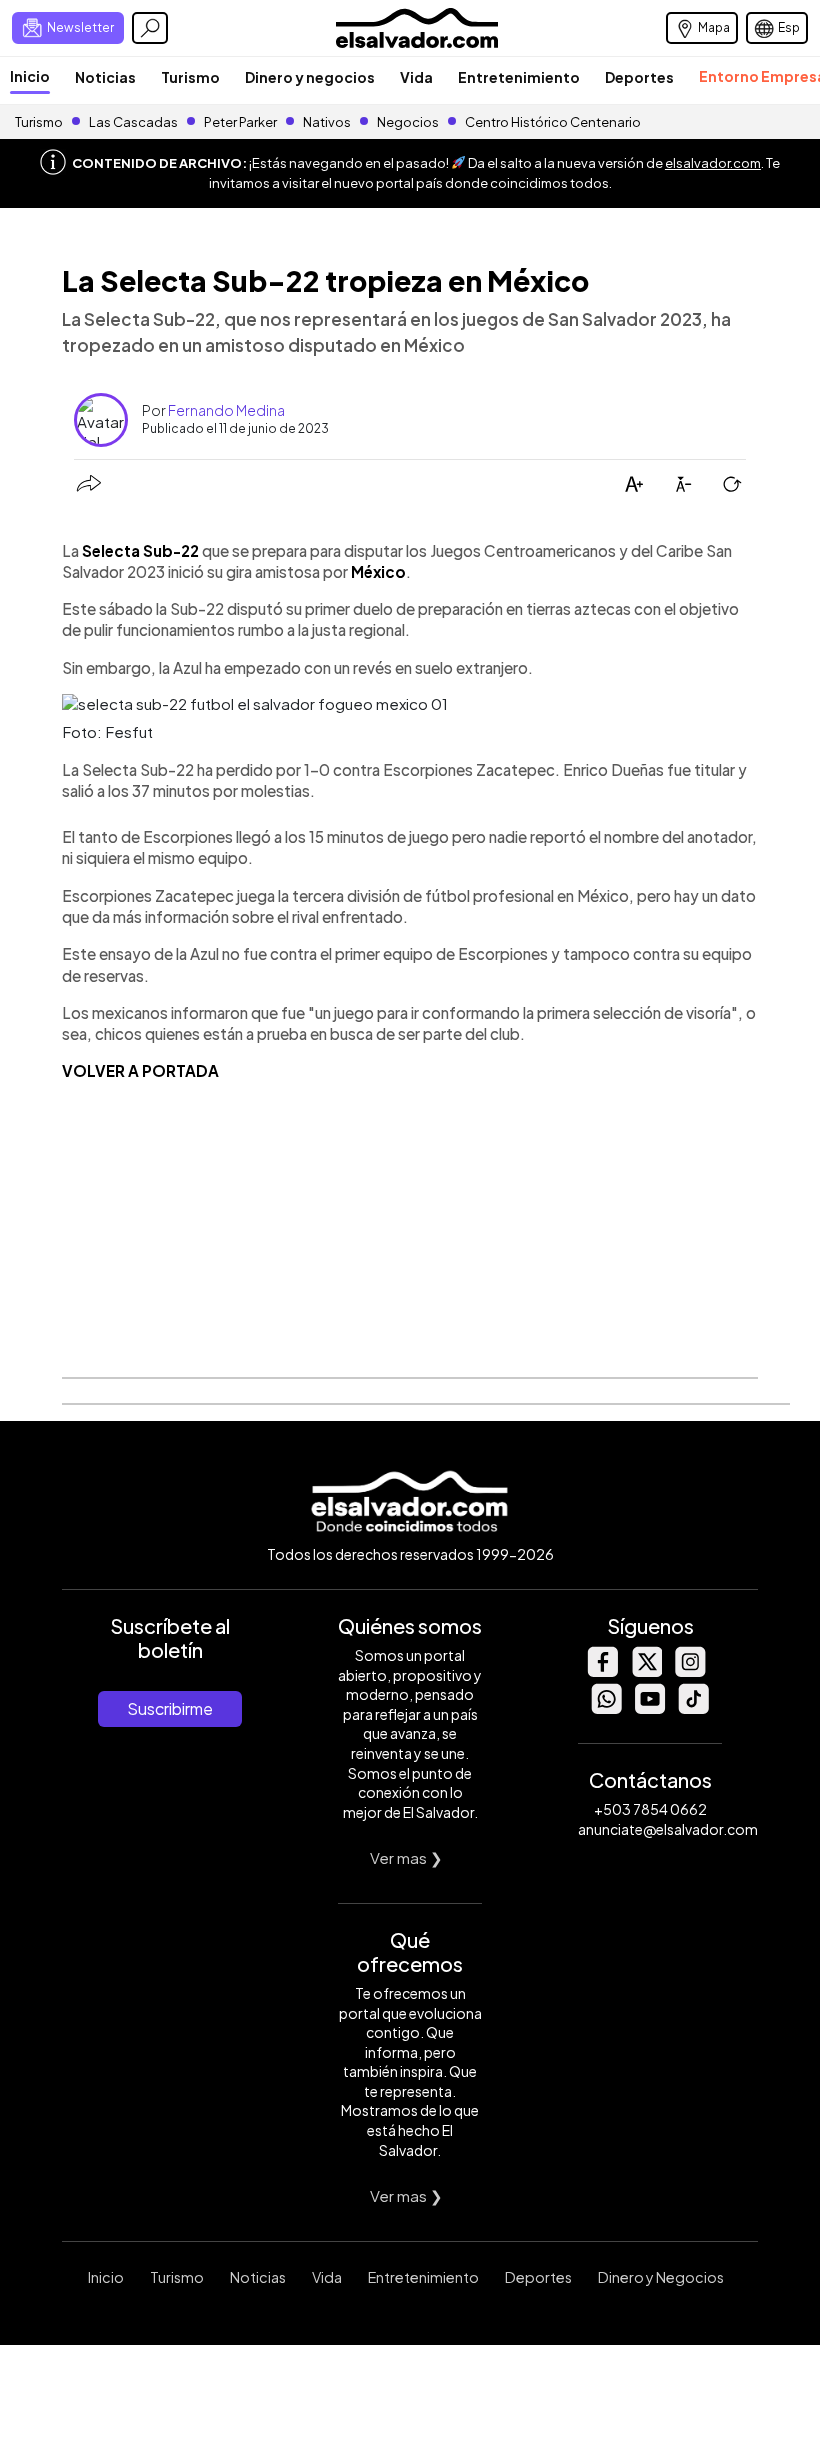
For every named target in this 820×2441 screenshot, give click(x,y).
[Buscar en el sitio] (150, 28)
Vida (416, 77)
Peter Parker (241, 122)
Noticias (105, 77)
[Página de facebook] (602, 1671)
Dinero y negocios (310, 77)
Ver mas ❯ (406, 1857)
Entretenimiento (519, 77)
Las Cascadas (133, 122)
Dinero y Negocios (661, 2277)
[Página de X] (646, 1671)
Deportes (639, 77)
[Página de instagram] (690, 1671)
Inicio (30, 76)
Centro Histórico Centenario (553, 122)
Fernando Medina (226, 410)
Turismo (190, 77)
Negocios (408, 122)
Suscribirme (170, 1708)
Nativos (327, 122)
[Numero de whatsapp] (606, 1708)
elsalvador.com (713, 163)
